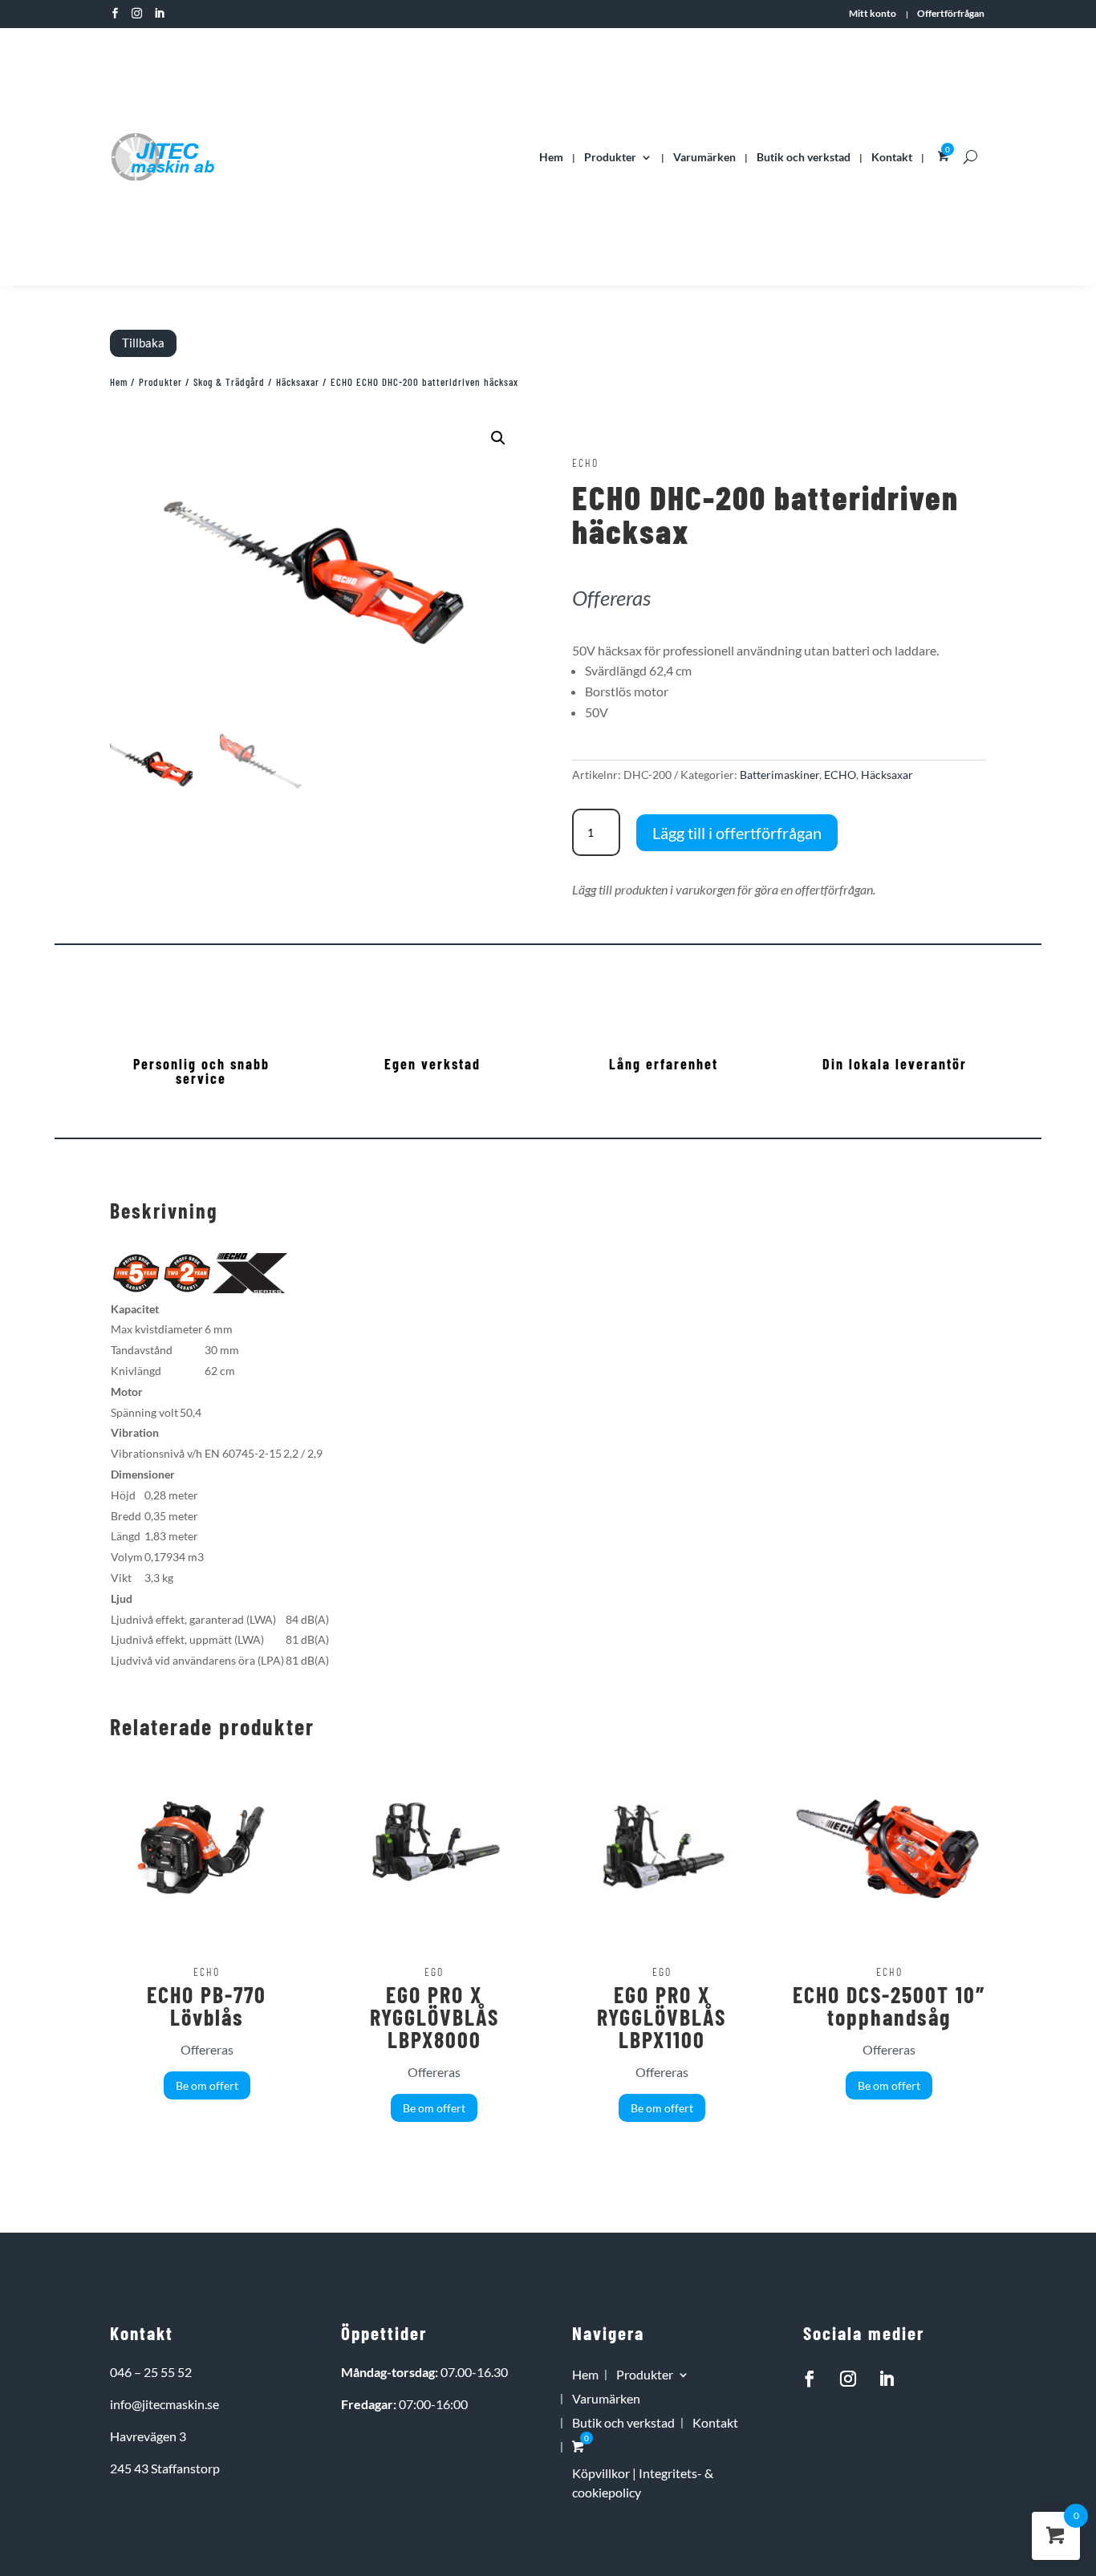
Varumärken (704, 157)
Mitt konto (873, 14)
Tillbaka (143, 343)
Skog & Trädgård (229, 382)
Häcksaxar (298, 382)
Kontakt (892, 157)
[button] (498, 438)
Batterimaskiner (779, 775)
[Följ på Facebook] (810, 2379)
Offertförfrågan (951, 14)
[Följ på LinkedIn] (887, 2379)
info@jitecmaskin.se (164, 2404)
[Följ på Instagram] (848, 2379)
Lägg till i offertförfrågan (737, 833)
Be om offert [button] (207, 2085)
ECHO (840, 775)
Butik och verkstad (804, 157)
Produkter (610, 157)
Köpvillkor (601, 2473)
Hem (551, 157)
